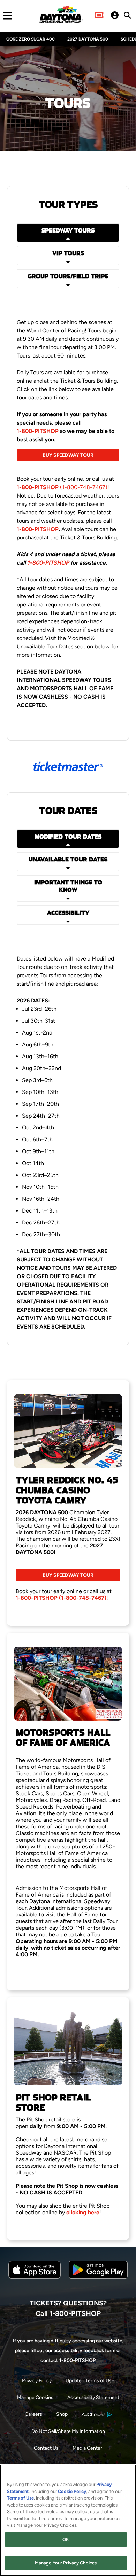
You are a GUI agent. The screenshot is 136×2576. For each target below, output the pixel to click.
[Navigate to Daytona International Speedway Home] (61, 16)
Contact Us (46, 2448)
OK (66, 2540)
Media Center (87, 2448)
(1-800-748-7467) (62, 487)
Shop (62, 2414)
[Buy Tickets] (99, 16)
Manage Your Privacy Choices (66, 2563)
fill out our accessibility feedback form (73, 2351)
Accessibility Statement (93, 2397)
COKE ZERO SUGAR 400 (31, 39)
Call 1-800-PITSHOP (68, 2313)
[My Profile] (115, 16)
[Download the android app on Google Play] (98, 2284)
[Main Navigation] (6, 16)
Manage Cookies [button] (35, 2397)
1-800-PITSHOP (38, 431)
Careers (33, 2414)
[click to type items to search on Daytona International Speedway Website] (127, 15)
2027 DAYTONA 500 (88, 39)
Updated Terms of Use (90, 2381)
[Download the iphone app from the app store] (35, 2277)
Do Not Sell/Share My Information (68, 2431)
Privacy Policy (37, 2381)
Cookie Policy (72, 2491)
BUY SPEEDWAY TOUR (68, 455)
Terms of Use (20, 2498)
